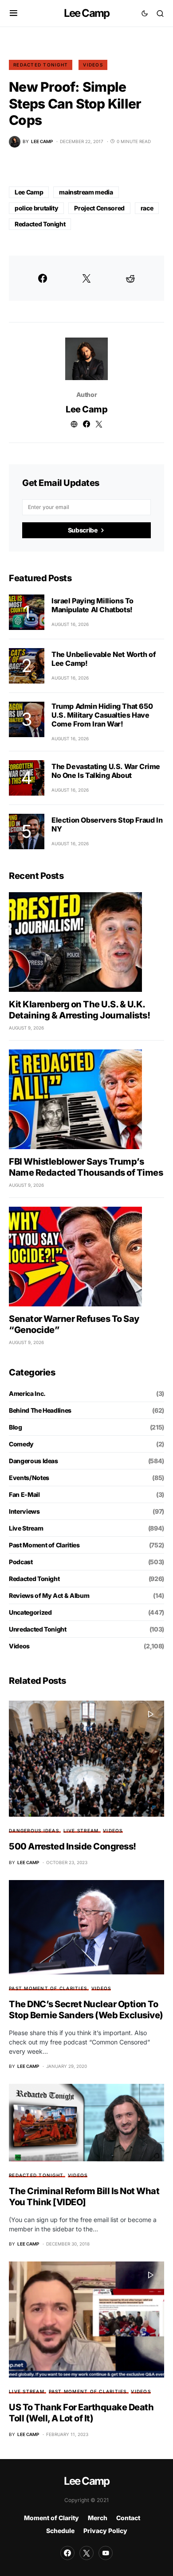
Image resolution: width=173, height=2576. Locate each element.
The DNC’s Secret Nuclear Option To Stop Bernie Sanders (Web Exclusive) (86, 2010)
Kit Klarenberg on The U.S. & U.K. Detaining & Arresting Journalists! (79, 1010)
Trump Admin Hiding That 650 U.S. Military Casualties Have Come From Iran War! (102, 715)
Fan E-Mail (24, 1494)
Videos (93, 65)
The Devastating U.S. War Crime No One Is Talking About (106, 771)
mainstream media (86, 192)
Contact (128, 2518)
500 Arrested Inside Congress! (73, 1846)
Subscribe (83, 530)
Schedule (60, 2531)
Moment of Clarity (51, 2518)
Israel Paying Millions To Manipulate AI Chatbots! (92, 605)
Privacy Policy (105, 2531)
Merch (98, 2518)
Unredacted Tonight (38, 1629)
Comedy (21, 1444)
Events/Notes (29, 1478)
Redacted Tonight (41, 65)
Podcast (21, 1562)
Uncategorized (30, 1612)
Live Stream (26, 1528)
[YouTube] (106, 2553)
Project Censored (99, 208)
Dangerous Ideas (33, 1461)
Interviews (24, 1511)
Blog (16, 1427)
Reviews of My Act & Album (49, 1595)
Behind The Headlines (40, 1410)
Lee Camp (87, 13)
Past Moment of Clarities (44, 1545)
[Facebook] (67, 2553)
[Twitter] (86, 2553)
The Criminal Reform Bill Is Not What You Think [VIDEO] (84, 2197)
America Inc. (27, 1393)
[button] (14, 13)
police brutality (36, 208)
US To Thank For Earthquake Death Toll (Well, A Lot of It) (81, 2413)
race (147, 208)
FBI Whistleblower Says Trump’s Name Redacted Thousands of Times (86, 1167)
